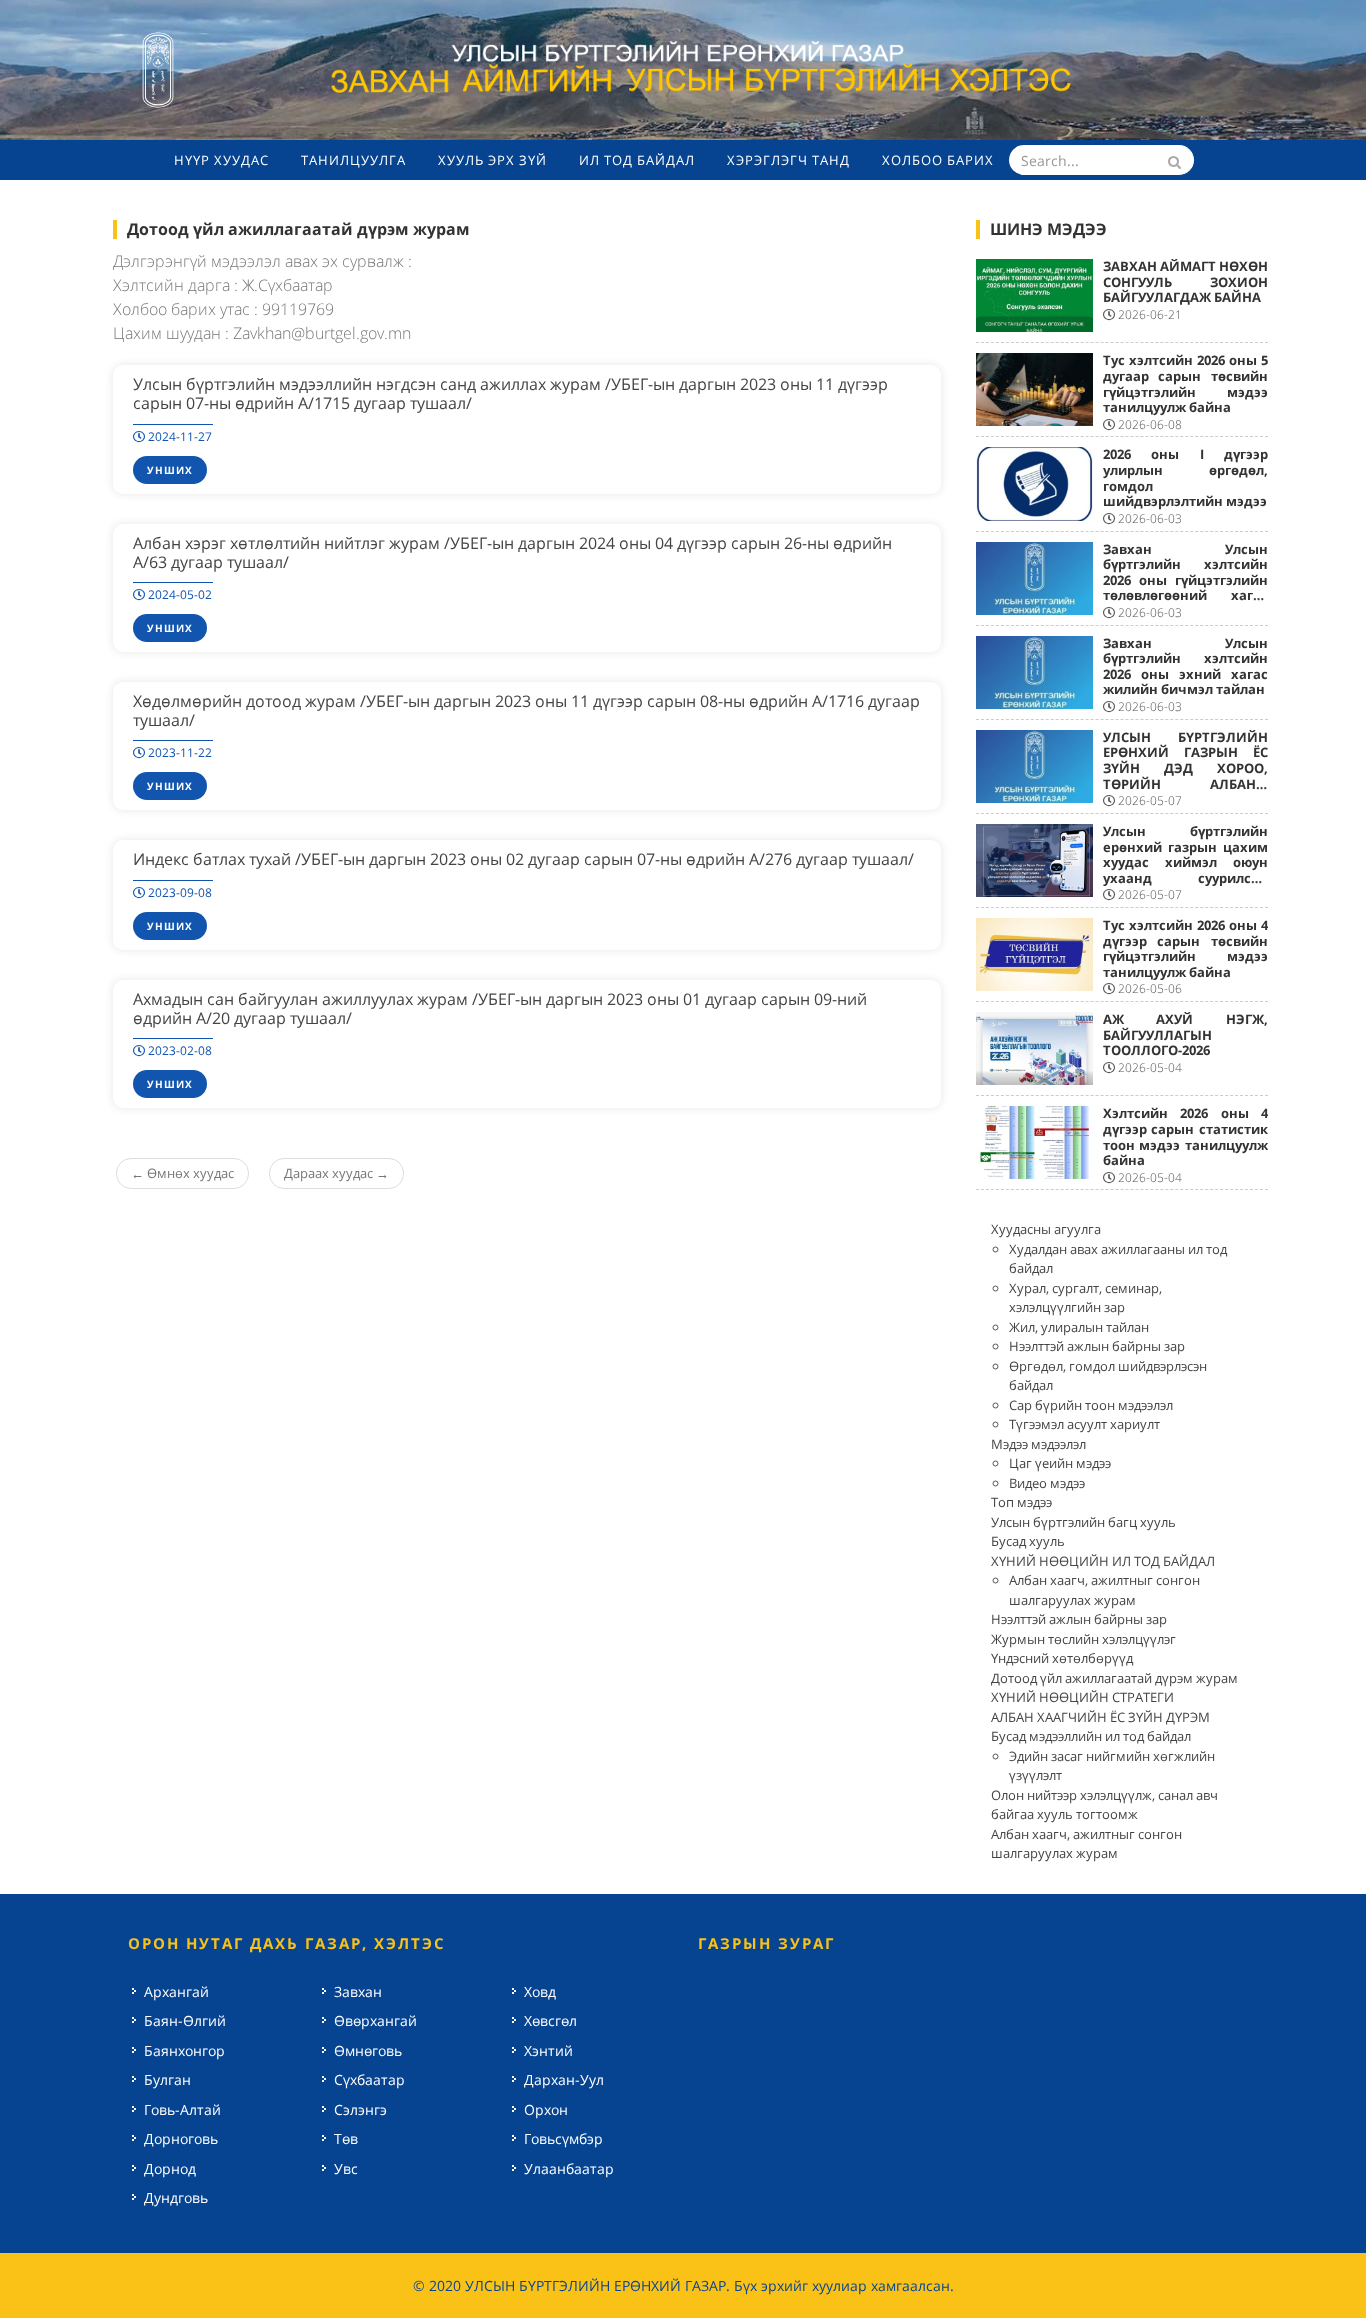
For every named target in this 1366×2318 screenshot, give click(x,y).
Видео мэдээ (1047, 1483)
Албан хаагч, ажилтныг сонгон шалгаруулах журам (1104, 1590)
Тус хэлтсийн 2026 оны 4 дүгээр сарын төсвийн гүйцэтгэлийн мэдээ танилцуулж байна (1186, 948)
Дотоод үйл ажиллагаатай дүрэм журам (1114, 1678)
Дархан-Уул (564, 2079)
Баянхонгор (184, 2050)
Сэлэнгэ (360, 2109)
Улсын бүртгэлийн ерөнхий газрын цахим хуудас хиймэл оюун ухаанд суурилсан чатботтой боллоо (1186, 862)
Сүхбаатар (369, 2079)
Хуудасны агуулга (1046, 1229)
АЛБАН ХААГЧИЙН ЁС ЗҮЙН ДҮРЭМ (1100, 1717)
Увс (346, 2168)
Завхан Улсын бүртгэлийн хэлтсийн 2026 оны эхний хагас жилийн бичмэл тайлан (1186, 666)
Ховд (540, 1991)
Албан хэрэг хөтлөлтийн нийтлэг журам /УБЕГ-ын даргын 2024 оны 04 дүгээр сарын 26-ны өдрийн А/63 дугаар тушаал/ (512, 552)
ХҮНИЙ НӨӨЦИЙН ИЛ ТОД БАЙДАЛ (1103, 1561)
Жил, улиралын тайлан (1079, 1327)
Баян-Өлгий (185, 2020)
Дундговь (176, 2197)
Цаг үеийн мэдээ (1060, 1463)
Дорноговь (181, 2138)
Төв (346, 2138)
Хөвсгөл (550, 2020)
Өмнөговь (368, 2050)
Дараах (336, 1173)
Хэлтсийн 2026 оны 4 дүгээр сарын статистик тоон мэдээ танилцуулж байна (1186, 1136)
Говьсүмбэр (563, 2138)
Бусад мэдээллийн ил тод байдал (1091, 1736)
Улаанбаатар (569, 2168)
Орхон (546, 2109)
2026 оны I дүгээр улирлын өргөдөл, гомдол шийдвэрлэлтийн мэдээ (1186, 477)
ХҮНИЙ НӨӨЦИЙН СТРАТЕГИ (1082, 1697)
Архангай (176, 1991)
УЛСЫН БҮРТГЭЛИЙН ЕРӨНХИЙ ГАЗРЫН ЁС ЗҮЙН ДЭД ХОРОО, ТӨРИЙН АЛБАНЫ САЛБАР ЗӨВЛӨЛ (1186, 768)
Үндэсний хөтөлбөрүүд (1062, 1658)
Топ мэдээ (1021, 1502)
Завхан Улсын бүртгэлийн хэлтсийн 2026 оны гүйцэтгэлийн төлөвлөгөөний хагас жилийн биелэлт (1186, 580)
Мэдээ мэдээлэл (1038, 1444)
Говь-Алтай (182, 2109)
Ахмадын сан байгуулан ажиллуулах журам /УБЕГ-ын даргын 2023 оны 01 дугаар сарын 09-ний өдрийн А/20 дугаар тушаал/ (500, 1008)
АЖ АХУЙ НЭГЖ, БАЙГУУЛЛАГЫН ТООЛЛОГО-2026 (1186, 1034)
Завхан (358, 1991)
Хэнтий (548, 2050)
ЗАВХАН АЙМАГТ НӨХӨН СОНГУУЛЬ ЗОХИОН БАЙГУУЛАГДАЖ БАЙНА (1186, 281)
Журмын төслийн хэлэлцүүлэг (1083, 1639)
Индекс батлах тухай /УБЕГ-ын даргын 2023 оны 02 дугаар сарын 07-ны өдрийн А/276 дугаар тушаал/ (523, 859)
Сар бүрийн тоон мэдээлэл (1091, 1405)
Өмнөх (182, 1173)
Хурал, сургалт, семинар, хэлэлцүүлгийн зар (1085, 1298)
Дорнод (170, 2168)
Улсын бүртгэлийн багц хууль (1083, 1522)
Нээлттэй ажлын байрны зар (1097, 1346)
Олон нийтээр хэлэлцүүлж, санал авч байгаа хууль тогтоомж (1104, 1805)
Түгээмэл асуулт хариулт (1084, 1424)
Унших (170, 470)
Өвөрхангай (375, 2020)
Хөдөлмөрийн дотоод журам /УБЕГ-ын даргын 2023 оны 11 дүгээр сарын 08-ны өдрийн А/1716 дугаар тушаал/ (526, 710)
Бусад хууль (1028, 1541)
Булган (167, 2079)
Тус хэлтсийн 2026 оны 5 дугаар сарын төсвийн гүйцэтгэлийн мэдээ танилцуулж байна (1186, 383)
